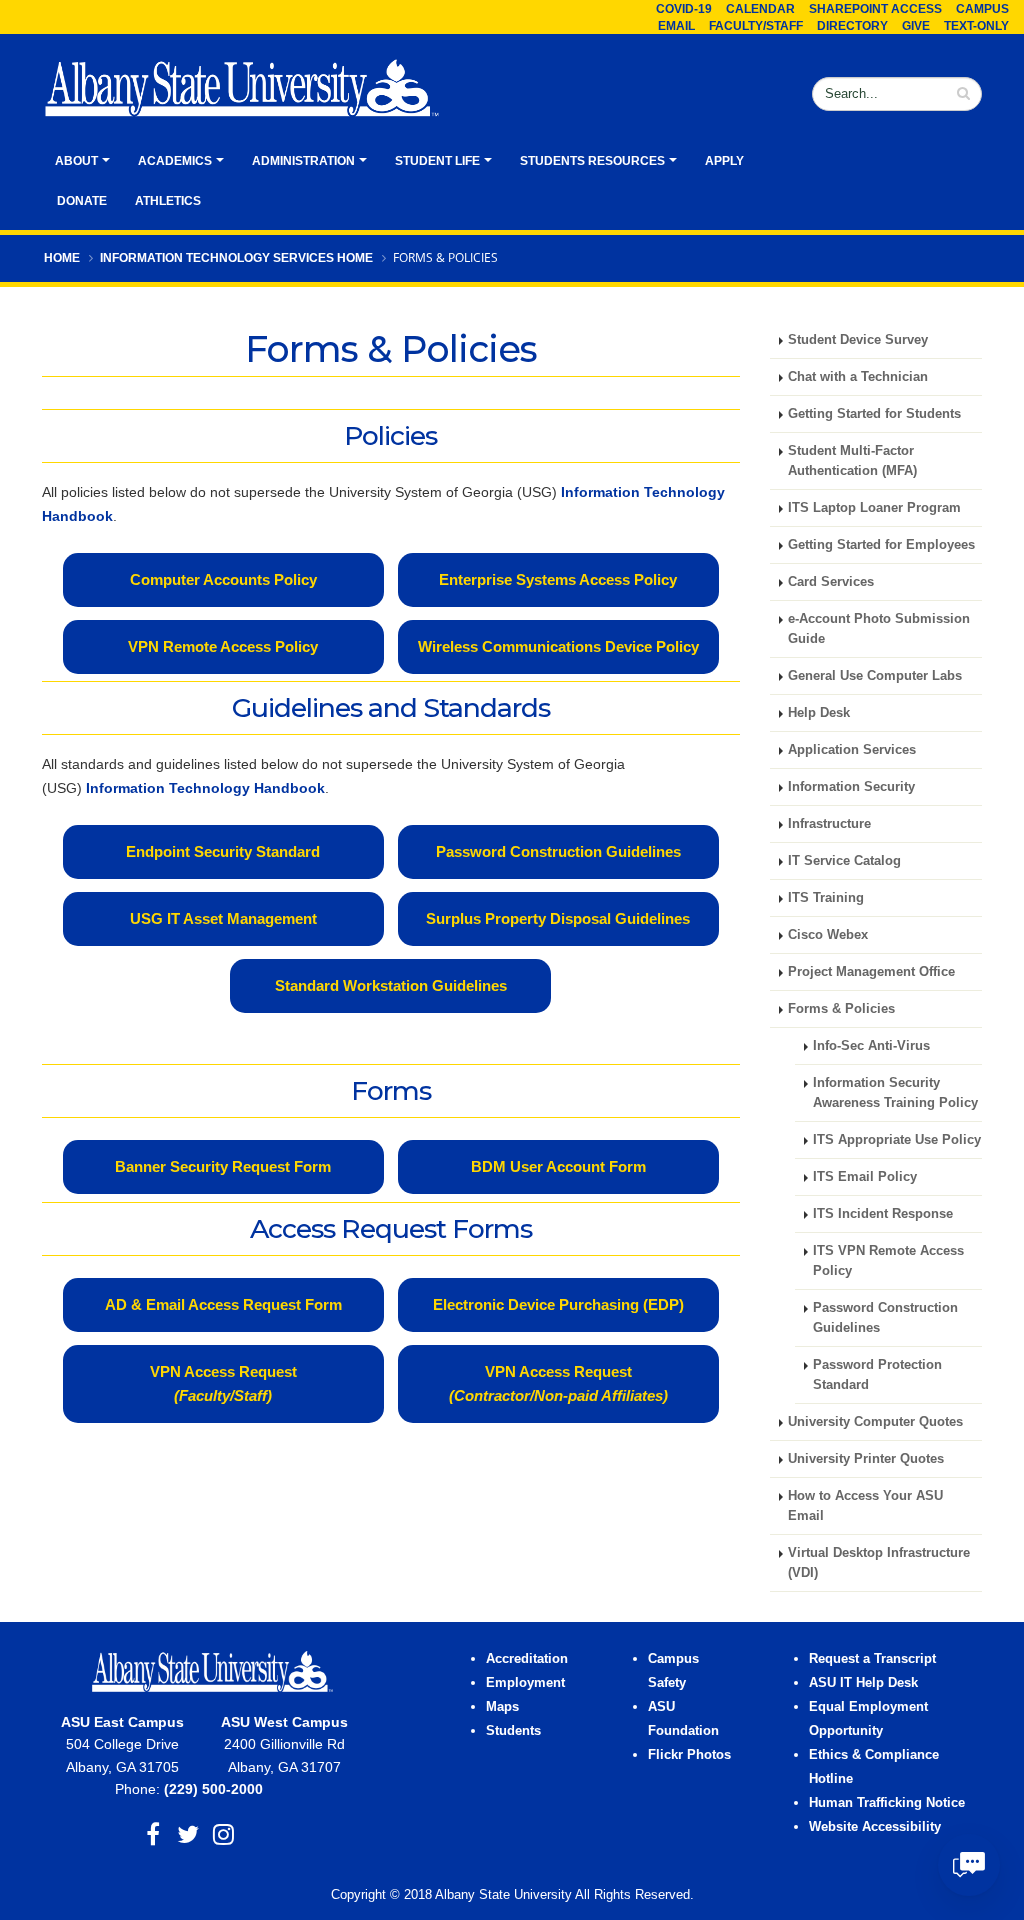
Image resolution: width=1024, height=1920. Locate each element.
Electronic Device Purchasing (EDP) (558, 1304)
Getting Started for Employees (881, 545)
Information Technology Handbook (205, 788)
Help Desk (819, 713)
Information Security (851, 787)
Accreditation (527, 1659)
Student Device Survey (858, 340)
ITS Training (826, 898)
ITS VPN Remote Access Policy (888, 1261)
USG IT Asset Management (223, 918)
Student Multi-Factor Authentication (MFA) (852, 461)
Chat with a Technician (858, 377)
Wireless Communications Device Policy (558, 646)
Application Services (852, 750)
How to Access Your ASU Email (865, 1506)
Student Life (437, 161)
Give (916, 26)
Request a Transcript (872, 1659)
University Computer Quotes (875, 1422)
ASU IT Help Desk (863, 1683)
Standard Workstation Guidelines (391, 985)
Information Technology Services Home (236, 258)
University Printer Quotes (866, 1459)
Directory (852, 26)
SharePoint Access (875, 9)
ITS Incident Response (883, 1214)
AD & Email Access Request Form (223, 1304)
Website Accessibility (877, 1827)
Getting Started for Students (874, 414)
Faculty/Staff (756, 26)
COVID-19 (684, 9)
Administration (303, 161)
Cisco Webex (828, 935)
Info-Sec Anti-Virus (871, 1046)
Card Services (831, 582)
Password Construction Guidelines (558, 851)
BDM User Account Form (558, 1166)
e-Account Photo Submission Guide (879, 629)
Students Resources (592, 161)
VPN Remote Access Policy (223, 646)
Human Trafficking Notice (887, 1803)
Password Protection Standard (877, 1375)
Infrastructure (829, 824)
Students (513, 1731)
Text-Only (976, 26)
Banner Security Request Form (223, 1166)
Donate (82, 201)
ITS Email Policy (865, 1177)
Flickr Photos (689, 1755)
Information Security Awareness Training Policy (895, 1093)
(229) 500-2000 (213, 1789)
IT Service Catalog (844, 861)
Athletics (168, 201)
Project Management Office (871, 972)
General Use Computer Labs (875, 676)
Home (62, 258)
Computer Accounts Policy (223, 579)
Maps (502, 1707)
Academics (175, 161)
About (76, 161)
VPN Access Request (223, 1383)
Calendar (760, 9)
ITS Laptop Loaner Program (874, 508)
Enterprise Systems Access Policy (558, 579)
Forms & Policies (841, 1009)
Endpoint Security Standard (223, 851)
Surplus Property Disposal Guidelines (558, 918)
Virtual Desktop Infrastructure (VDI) (879, 1563)
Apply (724, 161)
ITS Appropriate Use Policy (897, 1140)
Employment (525, 1683)
